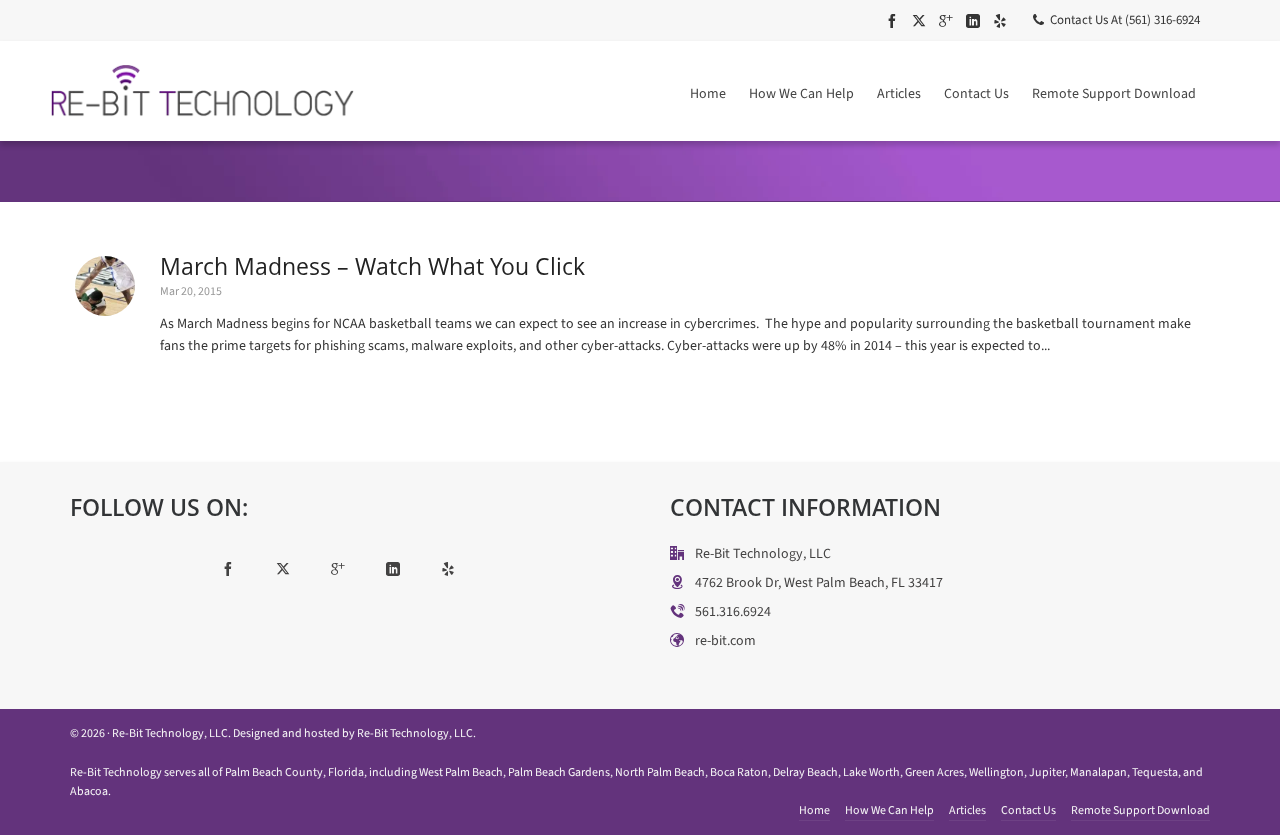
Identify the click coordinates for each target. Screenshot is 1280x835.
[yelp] (1003, 20)
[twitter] (922, 20)
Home (814, 810)
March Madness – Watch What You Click (372, 266)
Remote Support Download (1140, 810)
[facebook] (895, 20)
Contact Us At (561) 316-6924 (1125, 19)
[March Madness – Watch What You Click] (105, 286)
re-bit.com (725, 640)
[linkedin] (976, 20)
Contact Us (1028, 810)
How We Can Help (889, 810)
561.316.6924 (733, 611)
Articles (967, 810)
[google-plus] (949, 20)
